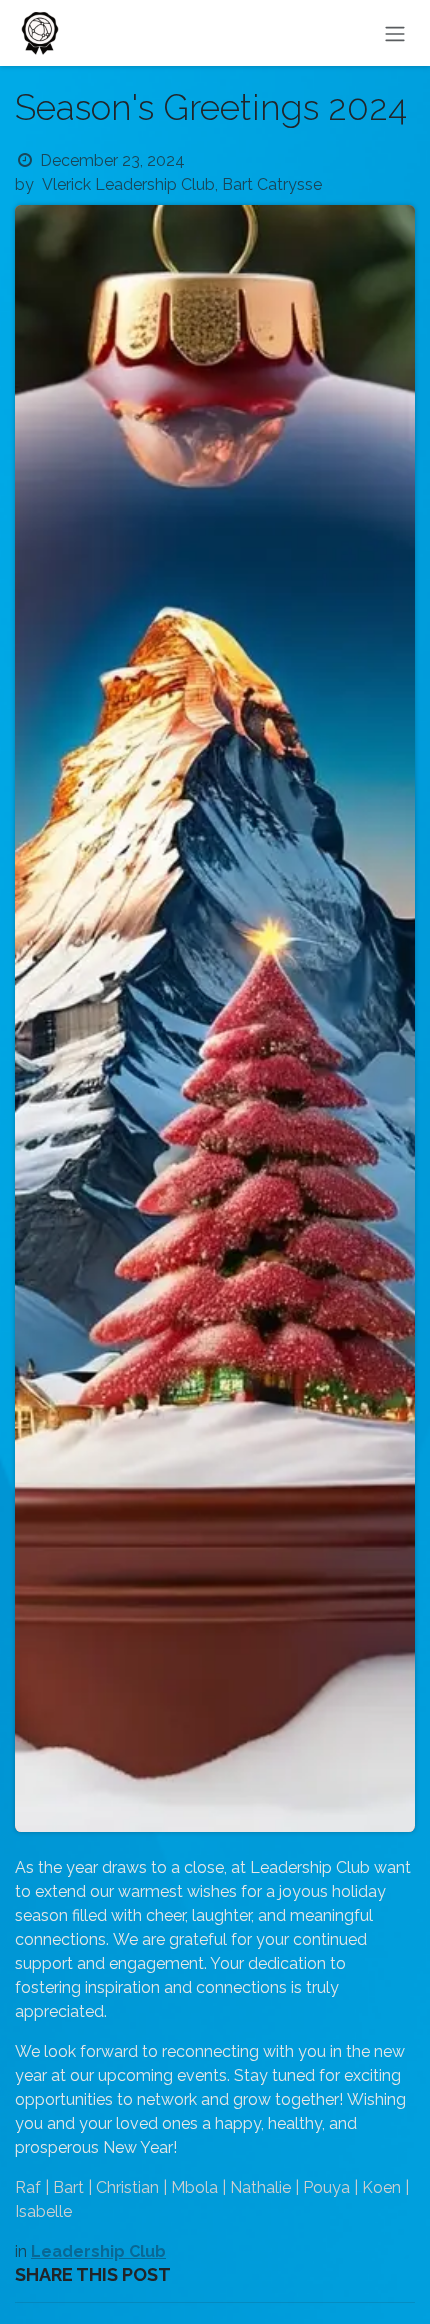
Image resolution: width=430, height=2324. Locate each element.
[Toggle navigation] (395, 33)
